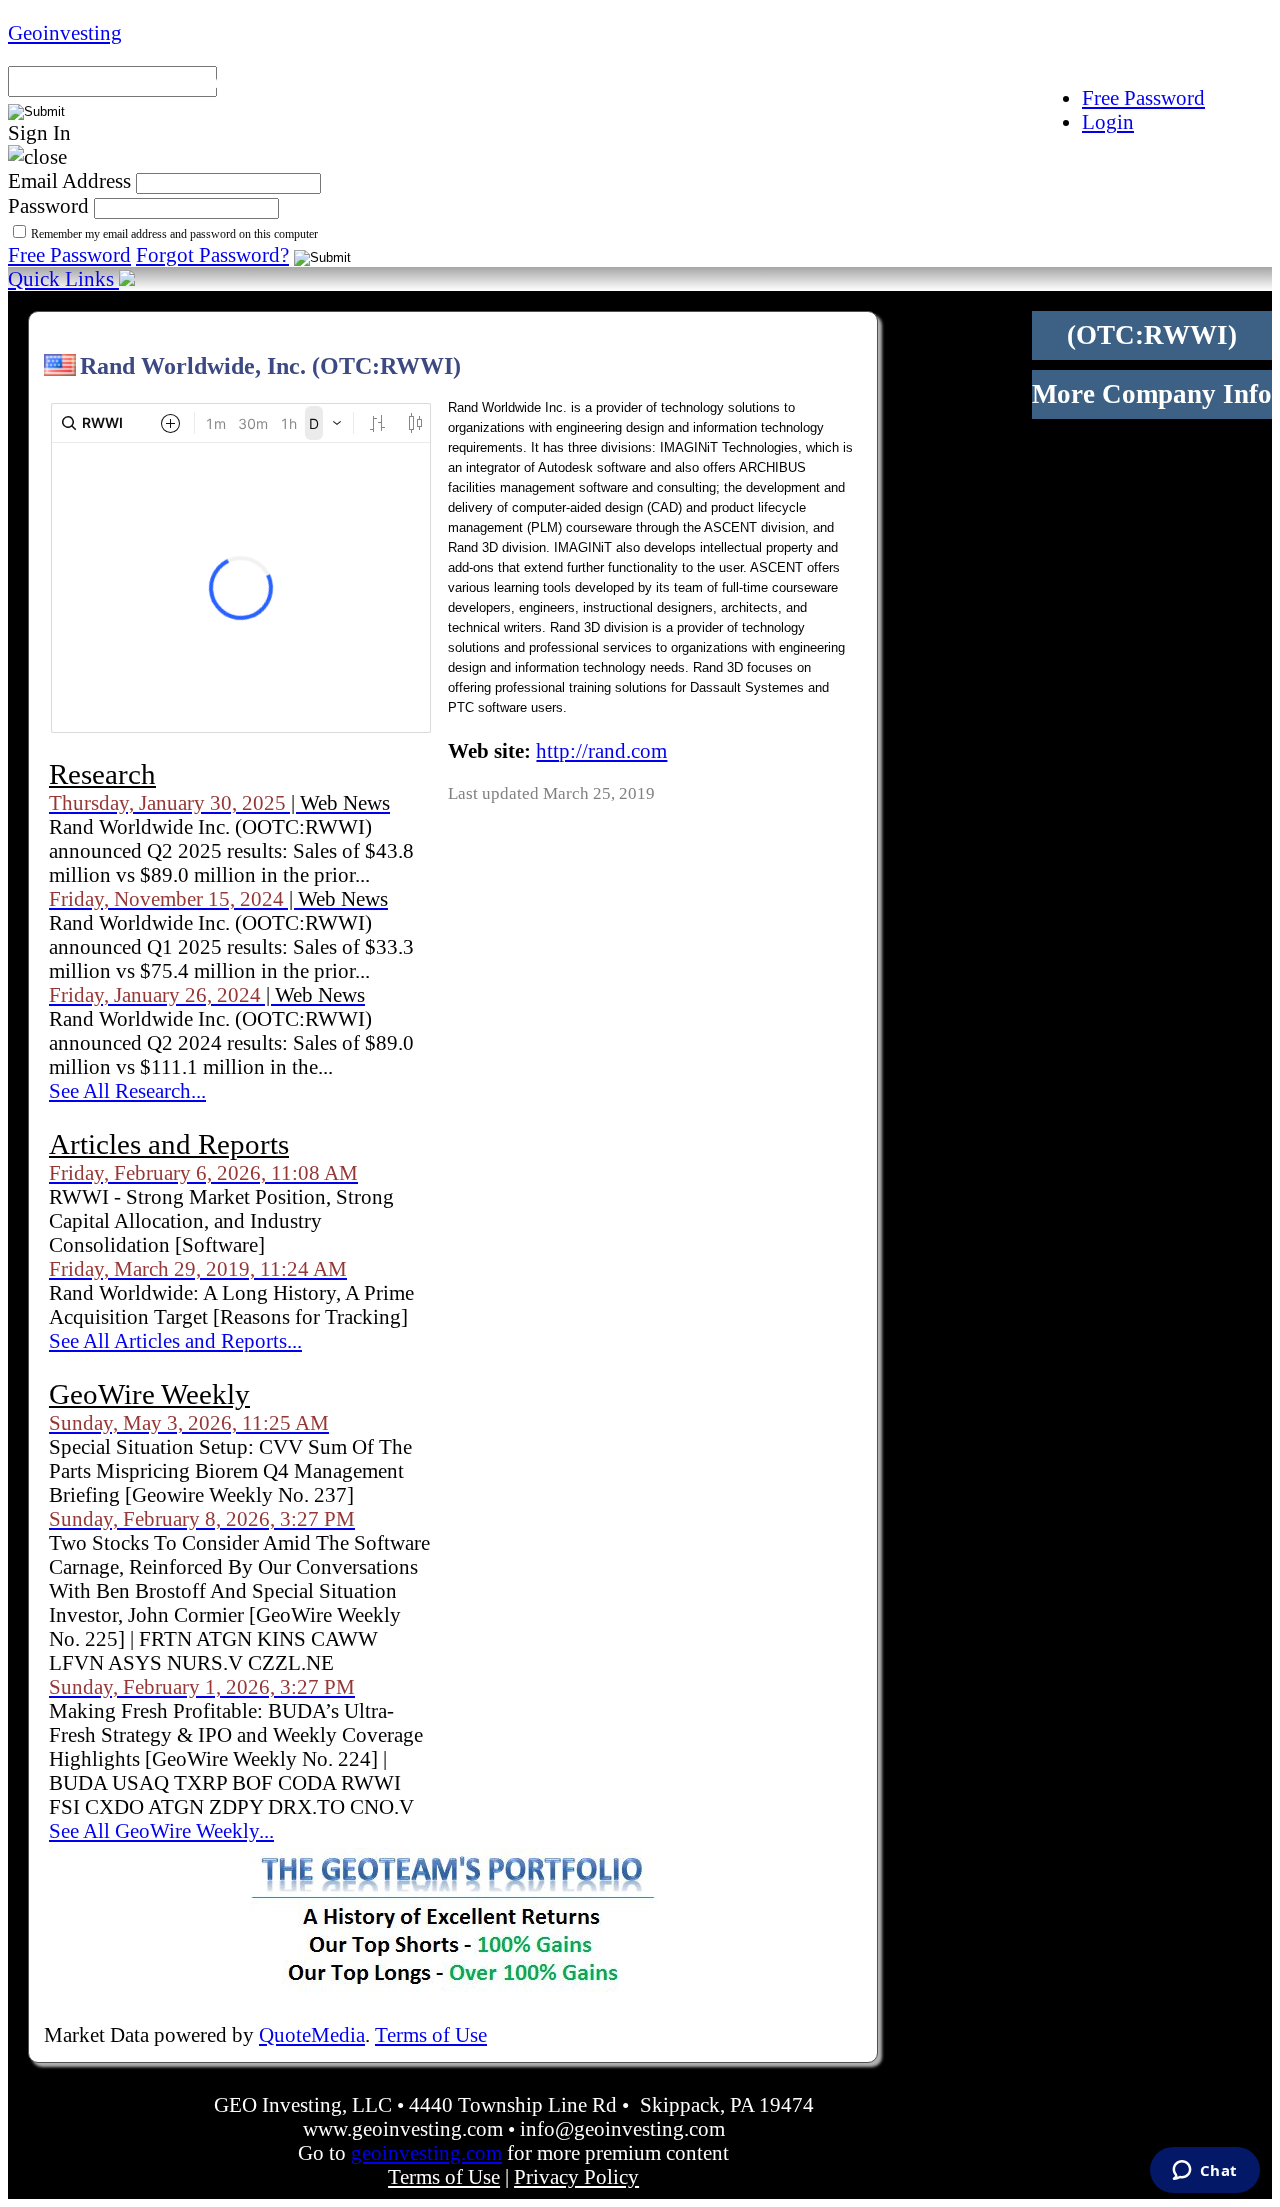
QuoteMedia (312, 2034)
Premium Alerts (648, 79)
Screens (478, 79)
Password (48, 205)
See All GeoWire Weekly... (161, 1830)
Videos (1076, 79)
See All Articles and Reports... (175, 1340)
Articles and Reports (169, 1144)
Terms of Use (431, 2034)
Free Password (69, 254)
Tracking (1201, 79)
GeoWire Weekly (149, 1394)
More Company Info (1152, 394)
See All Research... (127, 1090)
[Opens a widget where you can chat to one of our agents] (1204, 2172)
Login (1108, 121)
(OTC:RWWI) (1152, 335)
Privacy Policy (576, 2176)
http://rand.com (601, 750)
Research (827, 79)
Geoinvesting (65, 32)
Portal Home (98, 79)
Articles (959, 79)
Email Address (69, 180)
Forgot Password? (212, 254)
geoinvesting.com (426, 2152)
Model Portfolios (303, 79)
